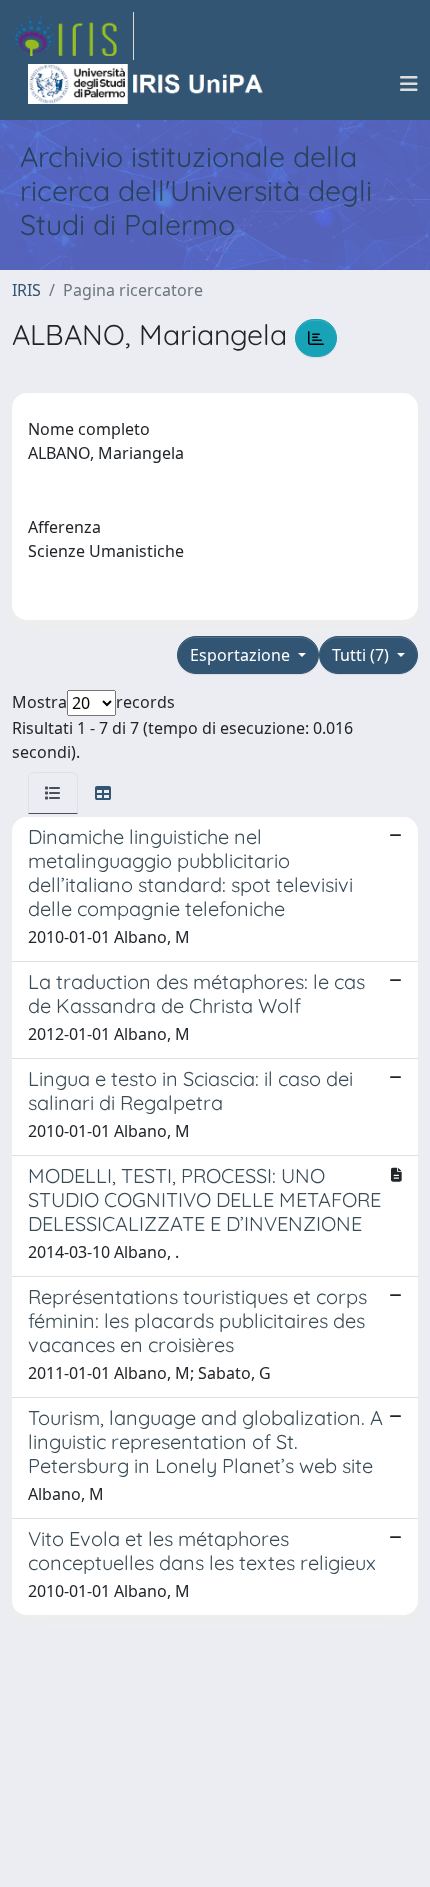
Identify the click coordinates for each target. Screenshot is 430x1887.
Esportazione (242, 655)
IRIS (26, 290)
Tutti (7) (362, 655)
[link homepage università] (147, 84)
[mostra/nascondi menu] (409, 84)
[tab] (53, 793)
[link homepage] (73, 36)
